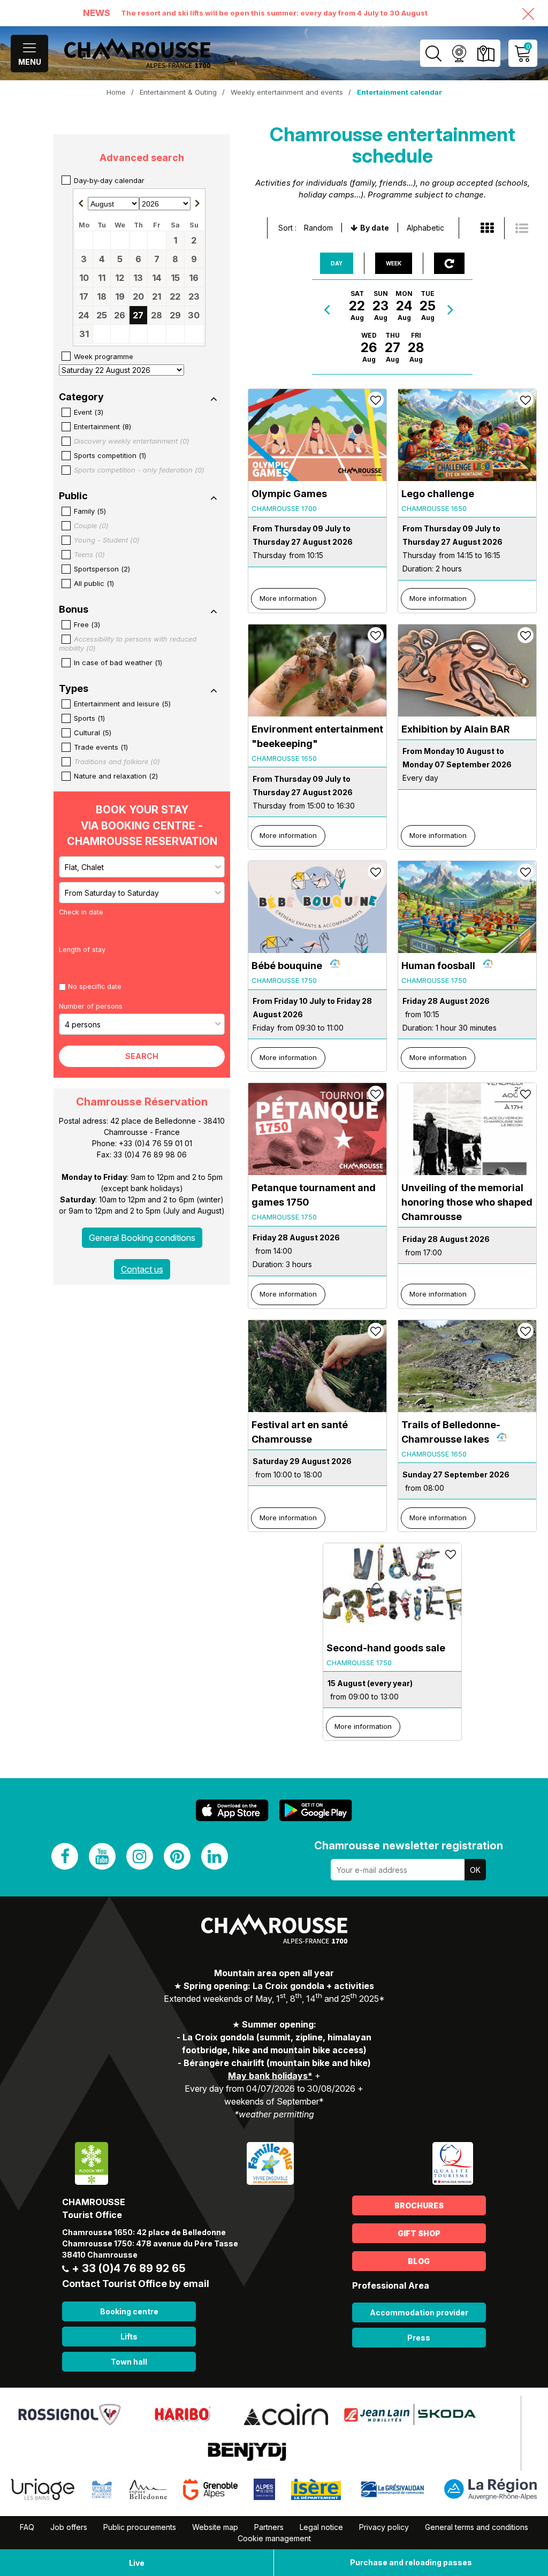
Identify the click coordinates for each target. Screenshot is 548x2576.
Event (89, 412)
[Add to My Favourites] (376, 400)
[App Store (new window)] (232, 1811)
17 (84, 296)
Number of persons (91, 1006)
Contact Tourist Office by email (136, 2284)
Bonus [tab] (74, 609)
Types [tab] (74, 689)
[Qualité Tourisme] (453, 2163)
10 (84, 278)
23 (194, 296)
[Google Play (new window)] (316, 1811)
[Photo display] (522, 228)
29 (175, 315)
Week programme (104, 356)
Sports (89, 718)
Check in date (81, 912)
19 (120, 296)
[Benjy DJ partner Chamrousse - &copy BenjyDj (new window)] (247, 2451)
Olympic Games (289, 494)
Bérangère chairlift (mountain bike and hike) (277, 2063)
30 (194, 315)
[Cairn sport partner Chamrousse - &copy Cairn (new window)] (286, 2414)
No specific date (95, 986)
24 (84, 315)
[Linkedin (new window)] (215, 1856)
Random (318, 228)
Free (87, 624)
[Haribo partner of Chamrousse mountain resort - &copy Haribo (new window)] (182, 2414)
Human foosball (438, 966)
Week (394, 263)
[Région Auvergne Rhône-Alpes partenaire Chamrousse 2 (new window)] (490, 2489)
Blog (419, 2261)
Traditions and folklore (117, 761)
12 (120, 278)
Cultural (93, 733)
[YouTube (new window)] (102, 1856)
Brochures (419, 2205)
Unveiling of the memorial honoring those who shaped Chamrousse (467, 1202)
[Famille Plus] (270, 2163)
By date (375, 228)
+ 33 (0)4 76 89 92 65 (129, 2268)
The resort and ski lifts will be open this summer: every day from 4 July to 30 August (274, 13)
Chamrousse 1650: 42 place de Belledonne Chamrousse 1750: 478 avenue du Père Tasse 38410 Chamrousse (150, 2243)
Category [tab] (81, 397)
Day (337, 263)
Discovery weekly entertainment (132, 441)
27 (138, 315)
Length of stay (82, 950)
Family (90, 511)
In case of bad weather (118, 662)
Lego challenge (438, 494)
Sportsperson (102, 569)
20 (138, 296)
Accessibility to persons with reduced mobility (128, 643)
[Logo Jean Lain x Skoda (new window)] (410, 2414)
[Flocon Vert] (92, 2163)
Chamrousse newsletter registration (409, 1846)
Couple (91, 525)
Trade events (101, 747)
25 (102, 315)
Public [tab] (73, 496)
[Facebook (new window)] (65, 1856)
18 (102, 296)
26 (120, 315)
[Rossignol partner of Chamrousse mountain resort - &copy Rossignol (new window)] (69, 2414)
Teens (89, 554)
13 (138, 278)
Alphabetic (425, 228)
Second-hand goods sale (386, 1648)
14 (157, 278)
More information (288, 598)
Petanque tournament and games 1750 (314, 1195)
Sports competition (110, 455)
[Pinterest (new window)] (177, 1856)
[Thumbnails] (487, 228)
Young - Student (107, 540)
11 (102, 278)
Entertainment (102, 426)
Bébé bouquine (287, 966)
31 (84, 334)
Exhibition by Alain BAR (455, 729)
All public (94, 583)
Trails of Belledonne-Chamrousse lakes (451, 1432)
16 (194, 278)
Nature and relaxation (116, 776)
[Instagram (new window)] (140, 1856)
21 (157, 296)
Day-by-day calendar (109, 180)
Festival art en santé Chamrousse (300, 1432)
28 (157, 315)
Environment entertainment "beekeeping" (317, 736)
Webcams (459, 53)
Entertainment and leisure (122, 704)
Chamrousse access (486, 53)
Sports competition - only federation (139, 470)
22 (175, 296)
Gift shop (419, 2233)
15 (175, 278)
